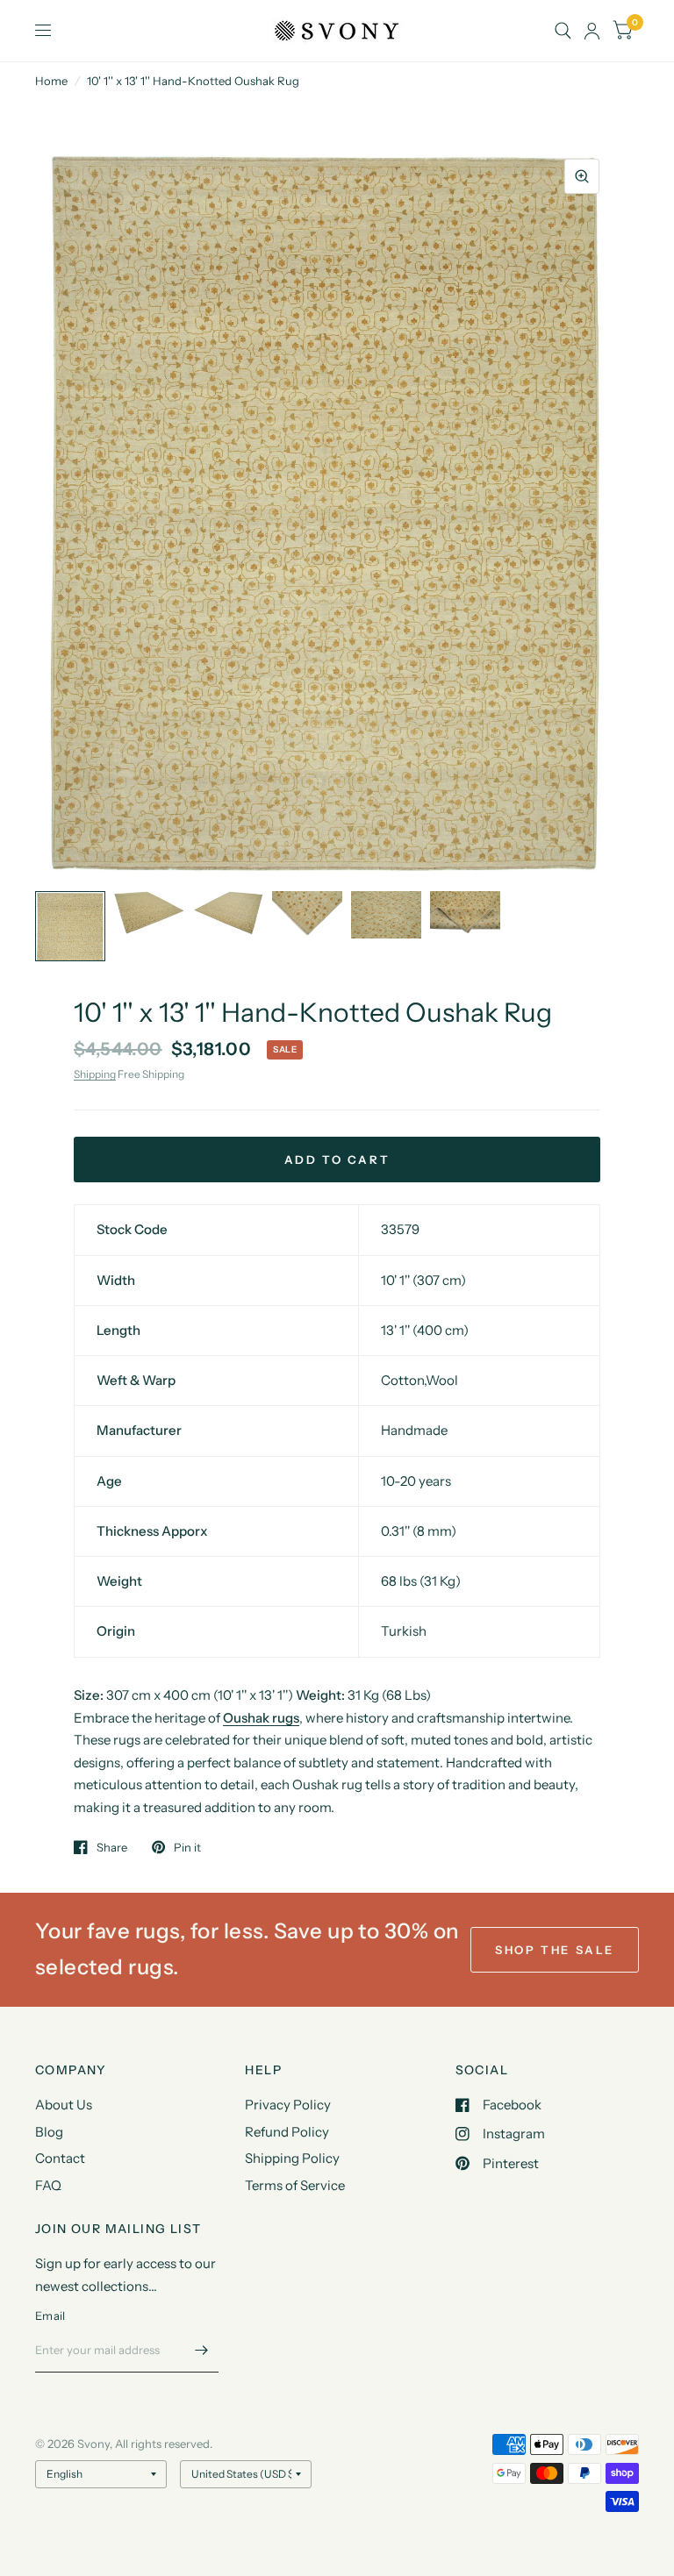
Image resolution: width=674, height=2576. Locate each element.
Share (112, 1847)
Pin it (187, 1847)
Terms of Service (295, 2185)
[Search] (563, 31)
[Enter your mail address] (201, 2350)
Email (50, 2316)
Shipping (95, 1074)
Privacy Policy (288, 2105)
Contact (60, 2158)
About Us (64, 2105)
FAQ (48, 2185)
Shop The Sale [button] (555, 1950)
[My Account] (592, 31)
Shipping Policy (292, 2158)
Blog (49, 2132)
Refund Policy (287, 2132)
